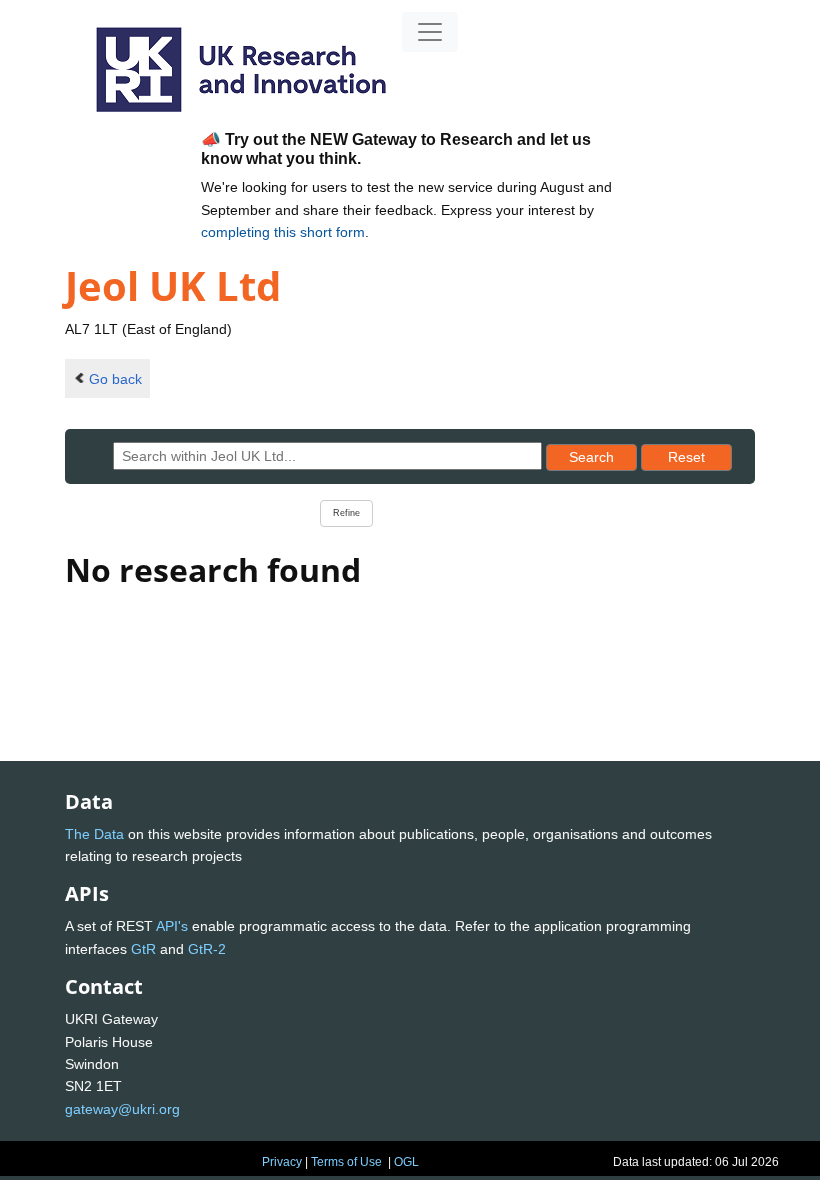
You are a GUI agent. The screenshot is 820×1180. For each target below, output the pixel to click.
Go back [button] (115, 379)
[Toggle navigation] (430, 32)
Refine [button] (346, 513)
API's (172, 926)
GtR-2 (207, 949)
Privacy (282, 1162)
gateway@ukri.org (122, 1109)
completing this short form (283, 232)
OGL (406, 1162)
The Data (94, 834)
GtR (143, 949)
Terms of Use (346, 1162)
